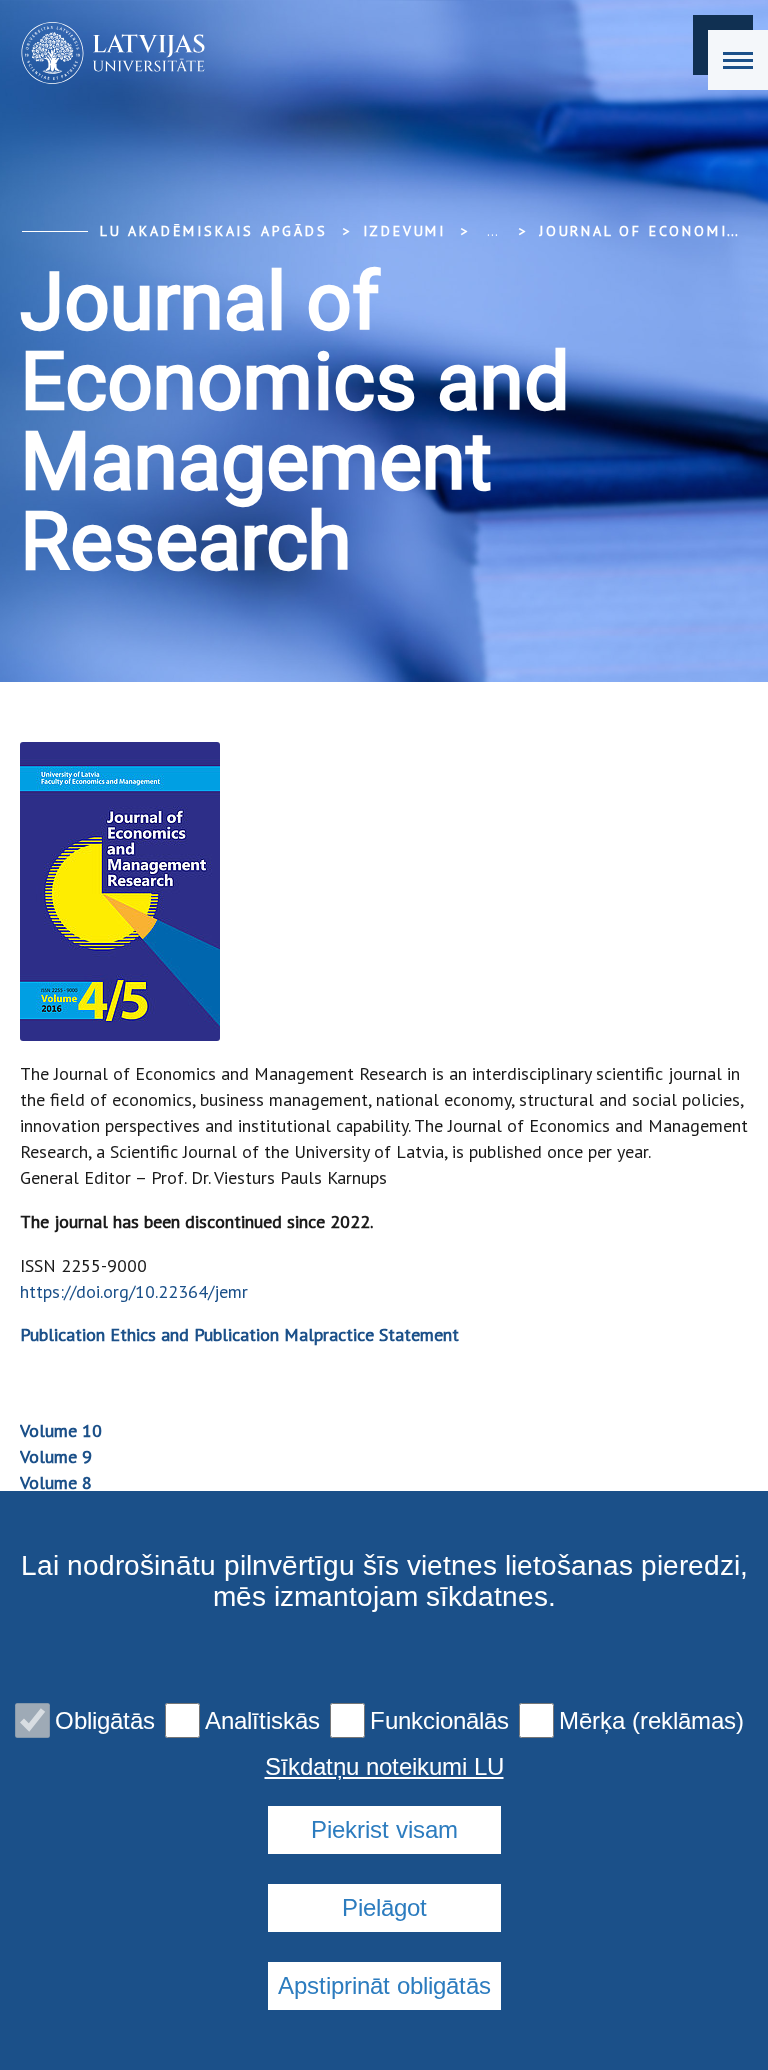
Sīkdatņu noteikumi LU (384, 1767)
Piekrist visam (384, 1829)
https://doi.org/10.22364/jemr (134, 1291)
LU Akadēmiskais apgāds (214, 231)
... (492, 231)
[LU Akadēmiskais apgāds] (106, 53)
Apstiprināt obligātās (384, 1985)
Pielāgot (384, 1907)
